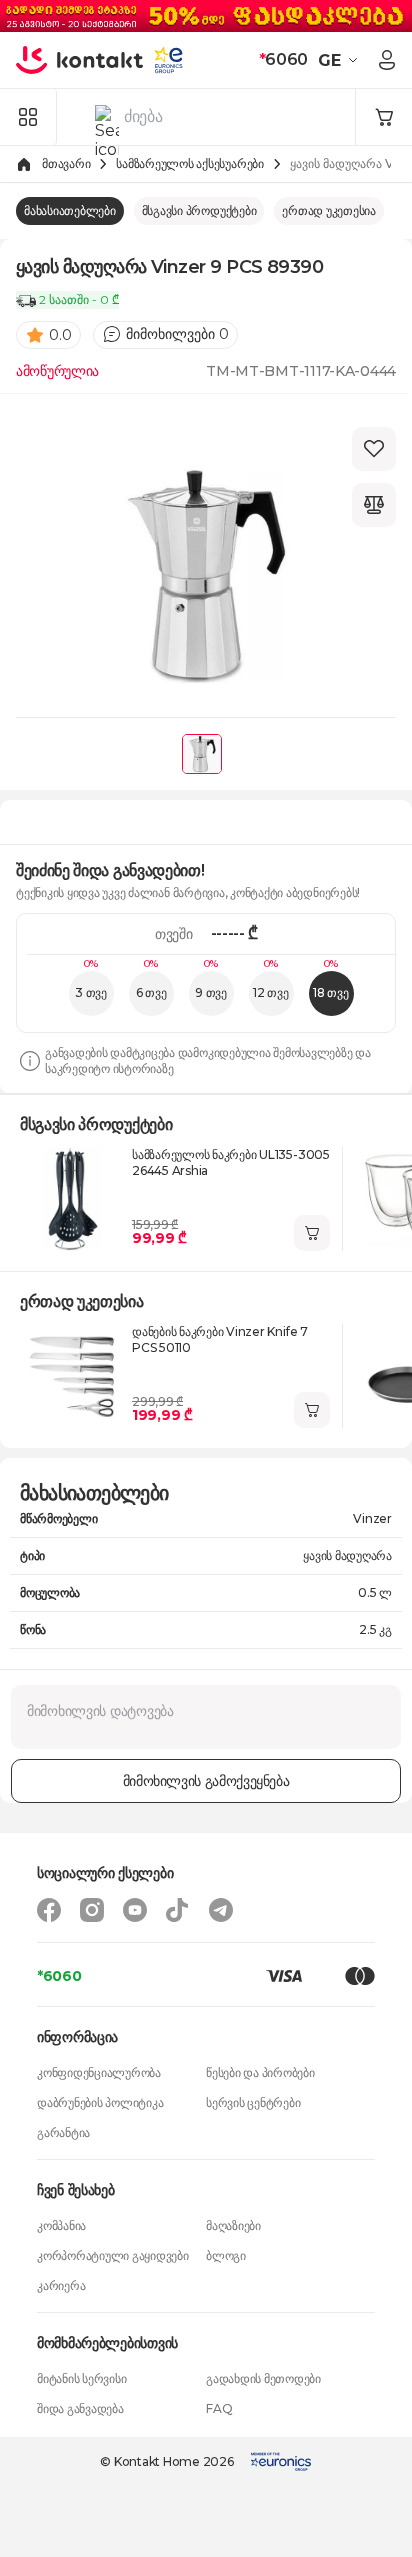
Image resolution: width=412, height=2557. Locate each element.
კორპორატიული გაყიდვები (113, 2255)
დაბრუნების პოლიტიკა (100, 2102)
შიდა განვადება (80, 2408)
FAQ (219, 2408)
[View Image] (202, 754)
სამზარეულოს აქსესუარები (189, 163)
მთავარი (66, 163)
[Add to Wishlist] (374, 449)
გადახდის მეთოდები (263, 2378)
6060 (283, 59)
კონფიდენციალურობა (99, 2072)
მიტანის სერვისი (81, 2378)
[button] (340, 60)
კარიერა (61, 2285)
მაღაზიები (233, 2225)
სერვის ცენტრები (253, 2102)
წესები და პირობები (260, 2072)
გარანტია (63, 2132)
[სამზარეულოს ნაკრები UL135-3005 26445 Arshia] (72, 1199)
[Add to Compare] (374, 505)
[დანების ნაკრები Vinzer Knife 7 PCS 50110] (72, 1376)
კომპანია (61, 2225)
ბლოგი (226, 2255)
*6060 (59, 1976)
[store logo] (80, 60)
